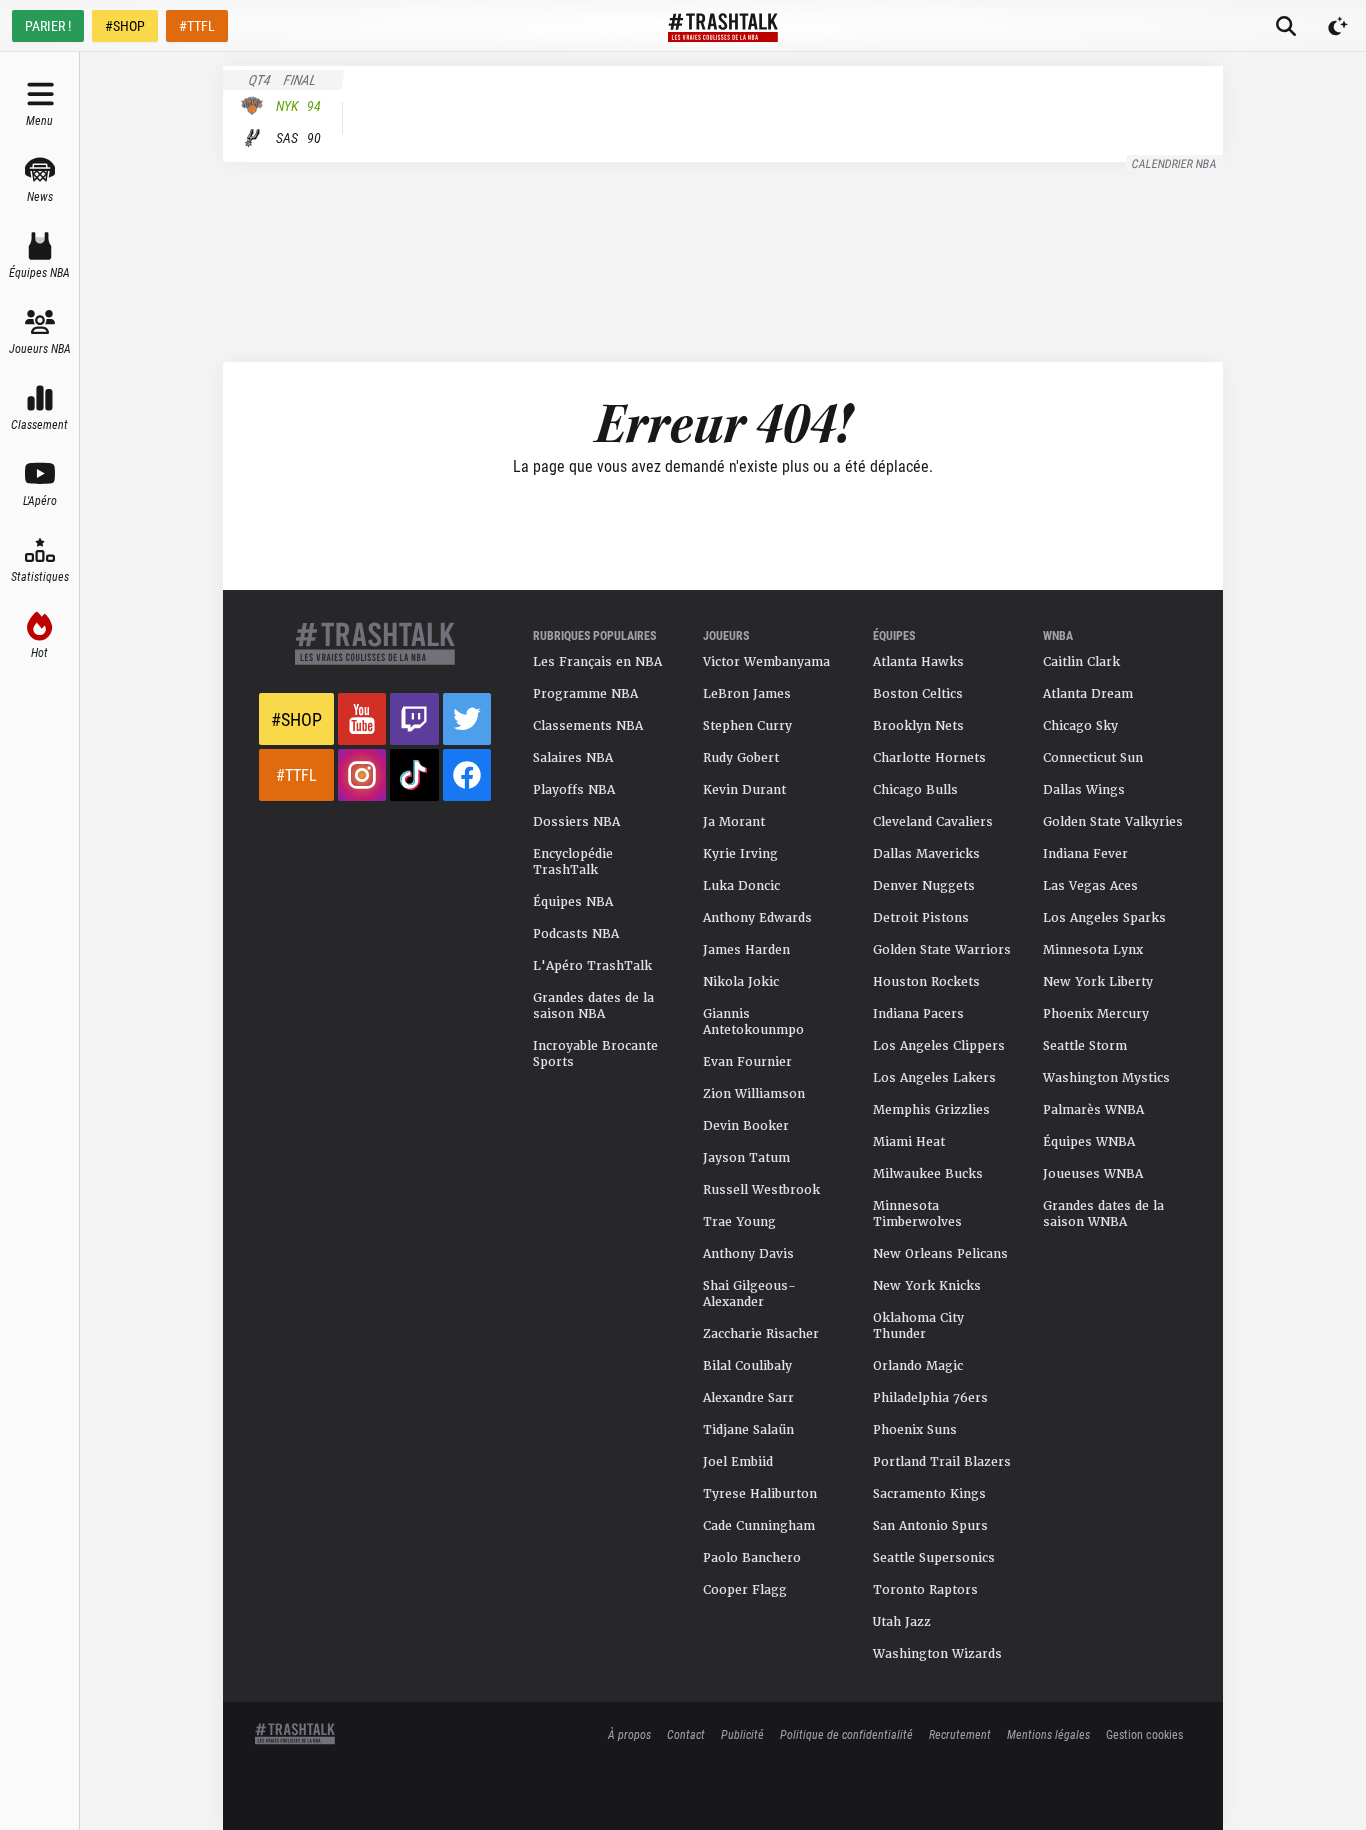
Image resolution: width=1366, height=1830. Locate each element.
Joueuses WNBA (1093, 1174)
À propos (629, 1734)
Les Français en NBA (597, 662)
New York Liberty (1098, 982)
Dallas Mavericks (926, 854)
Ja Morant (734, 822)
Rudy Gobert (741, 758)
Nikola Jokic (741, 982)
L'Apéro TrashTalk (592, 966)
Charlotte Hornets (929, 758)
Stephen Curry (747, 726)
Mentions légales (1048, 1734)
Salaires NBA (573, 758)
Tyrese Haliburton (760, 1494)
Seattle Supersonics (934, 1558)
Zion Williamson (754, 1094)
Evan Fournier (747, 1062)
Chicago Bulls (915, 790)
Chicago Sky (1080, 726)
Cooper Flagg (745, 1590)
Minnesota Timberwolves (917, 1214)
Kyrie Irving (740, 854)
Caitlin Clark (1081, 662)
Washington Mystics (1106, 1078)
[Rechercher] (1286, 26)
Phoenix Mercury (1096, 1014)
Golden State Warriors (942, 950)
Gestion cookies (1144, 1734)
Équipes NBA (573, 902)
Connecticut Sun (1093, 758)
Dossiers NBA (576, 822)
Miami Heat (909, 1142)
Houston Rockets (926, 982)
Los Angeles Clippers (939, 1046)
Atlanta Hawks (918, 662)
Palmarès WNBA (1093, 1110)
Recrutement (960, 1734)
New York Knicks (927, 1286)
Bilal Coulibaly (747, 1366)
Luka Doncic (741, 886)
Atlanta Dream (1088, 694)
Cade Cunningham (759, 1526)
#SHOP (125, 25)
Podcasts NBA (576, 934)
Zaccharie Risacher (761, 1334)
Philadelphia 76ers (930, 1398)
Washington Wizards (937, 1654)
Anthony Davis (748, 1254)
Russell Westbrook (761, 1190)
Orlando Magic (918, 1366)
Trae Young (739, 1222)
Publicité (742, 1734)
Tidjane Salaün (748, 1430)
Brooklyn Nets (918, 726)
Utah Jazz (902, 1622)
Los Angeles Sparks (1104, 918)
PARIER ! (48, 25)
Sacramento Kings (929, 1494)
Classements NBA (588, 726)
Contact (686, 1734)
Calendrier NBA (1175, 163)
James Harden (746, 950)
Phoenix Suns (915, 1430)
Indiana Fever (1085, 854)
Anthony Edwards (757, 918)
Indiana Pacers (918, 1014)
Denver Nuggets (924, 886)
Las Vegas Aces (1090, 886)
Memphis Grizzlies (931, 1110)
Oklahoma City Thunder (918, 1326)
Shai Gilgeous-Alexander (749, 1294)
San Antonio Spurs (930, 1526)
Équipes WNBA (1089, 1142)
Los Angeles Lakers (934, 1078)
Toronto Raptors (925, 1590)
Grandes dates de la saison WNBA (1103, 1214)
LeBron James (747, 694)
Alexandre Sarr (748, 1398)
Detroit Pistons (921, 918)
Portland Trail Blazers (942, 1462)
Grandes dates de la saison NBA (593, 1006)
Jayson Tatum (746, 1158)
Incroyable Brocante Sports (595, 1054)
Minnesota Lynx (1093, 950)
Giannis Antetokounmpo (753, 1022)
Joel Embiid (738, 1462)
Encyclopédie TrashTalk (573, 862)
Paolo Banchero (752, 1558)
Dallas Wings (1084, 790)
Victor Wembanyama (766, 662)
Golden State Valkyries (1113, 822)
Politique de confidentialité (846, 1734)
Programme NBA (585, 694)
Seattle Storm (1085, 1046)
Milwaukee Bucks (928, 1174)
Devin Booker (746, 1126)
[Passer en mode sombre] (1338, 26)
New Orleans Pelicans (940, 1254)
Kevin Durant (744, 790)
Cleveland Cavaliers (933, 822)
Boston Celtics (918, 694)
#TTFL (197, 25)
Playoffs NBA (574, 790)
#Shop (296, 719)
